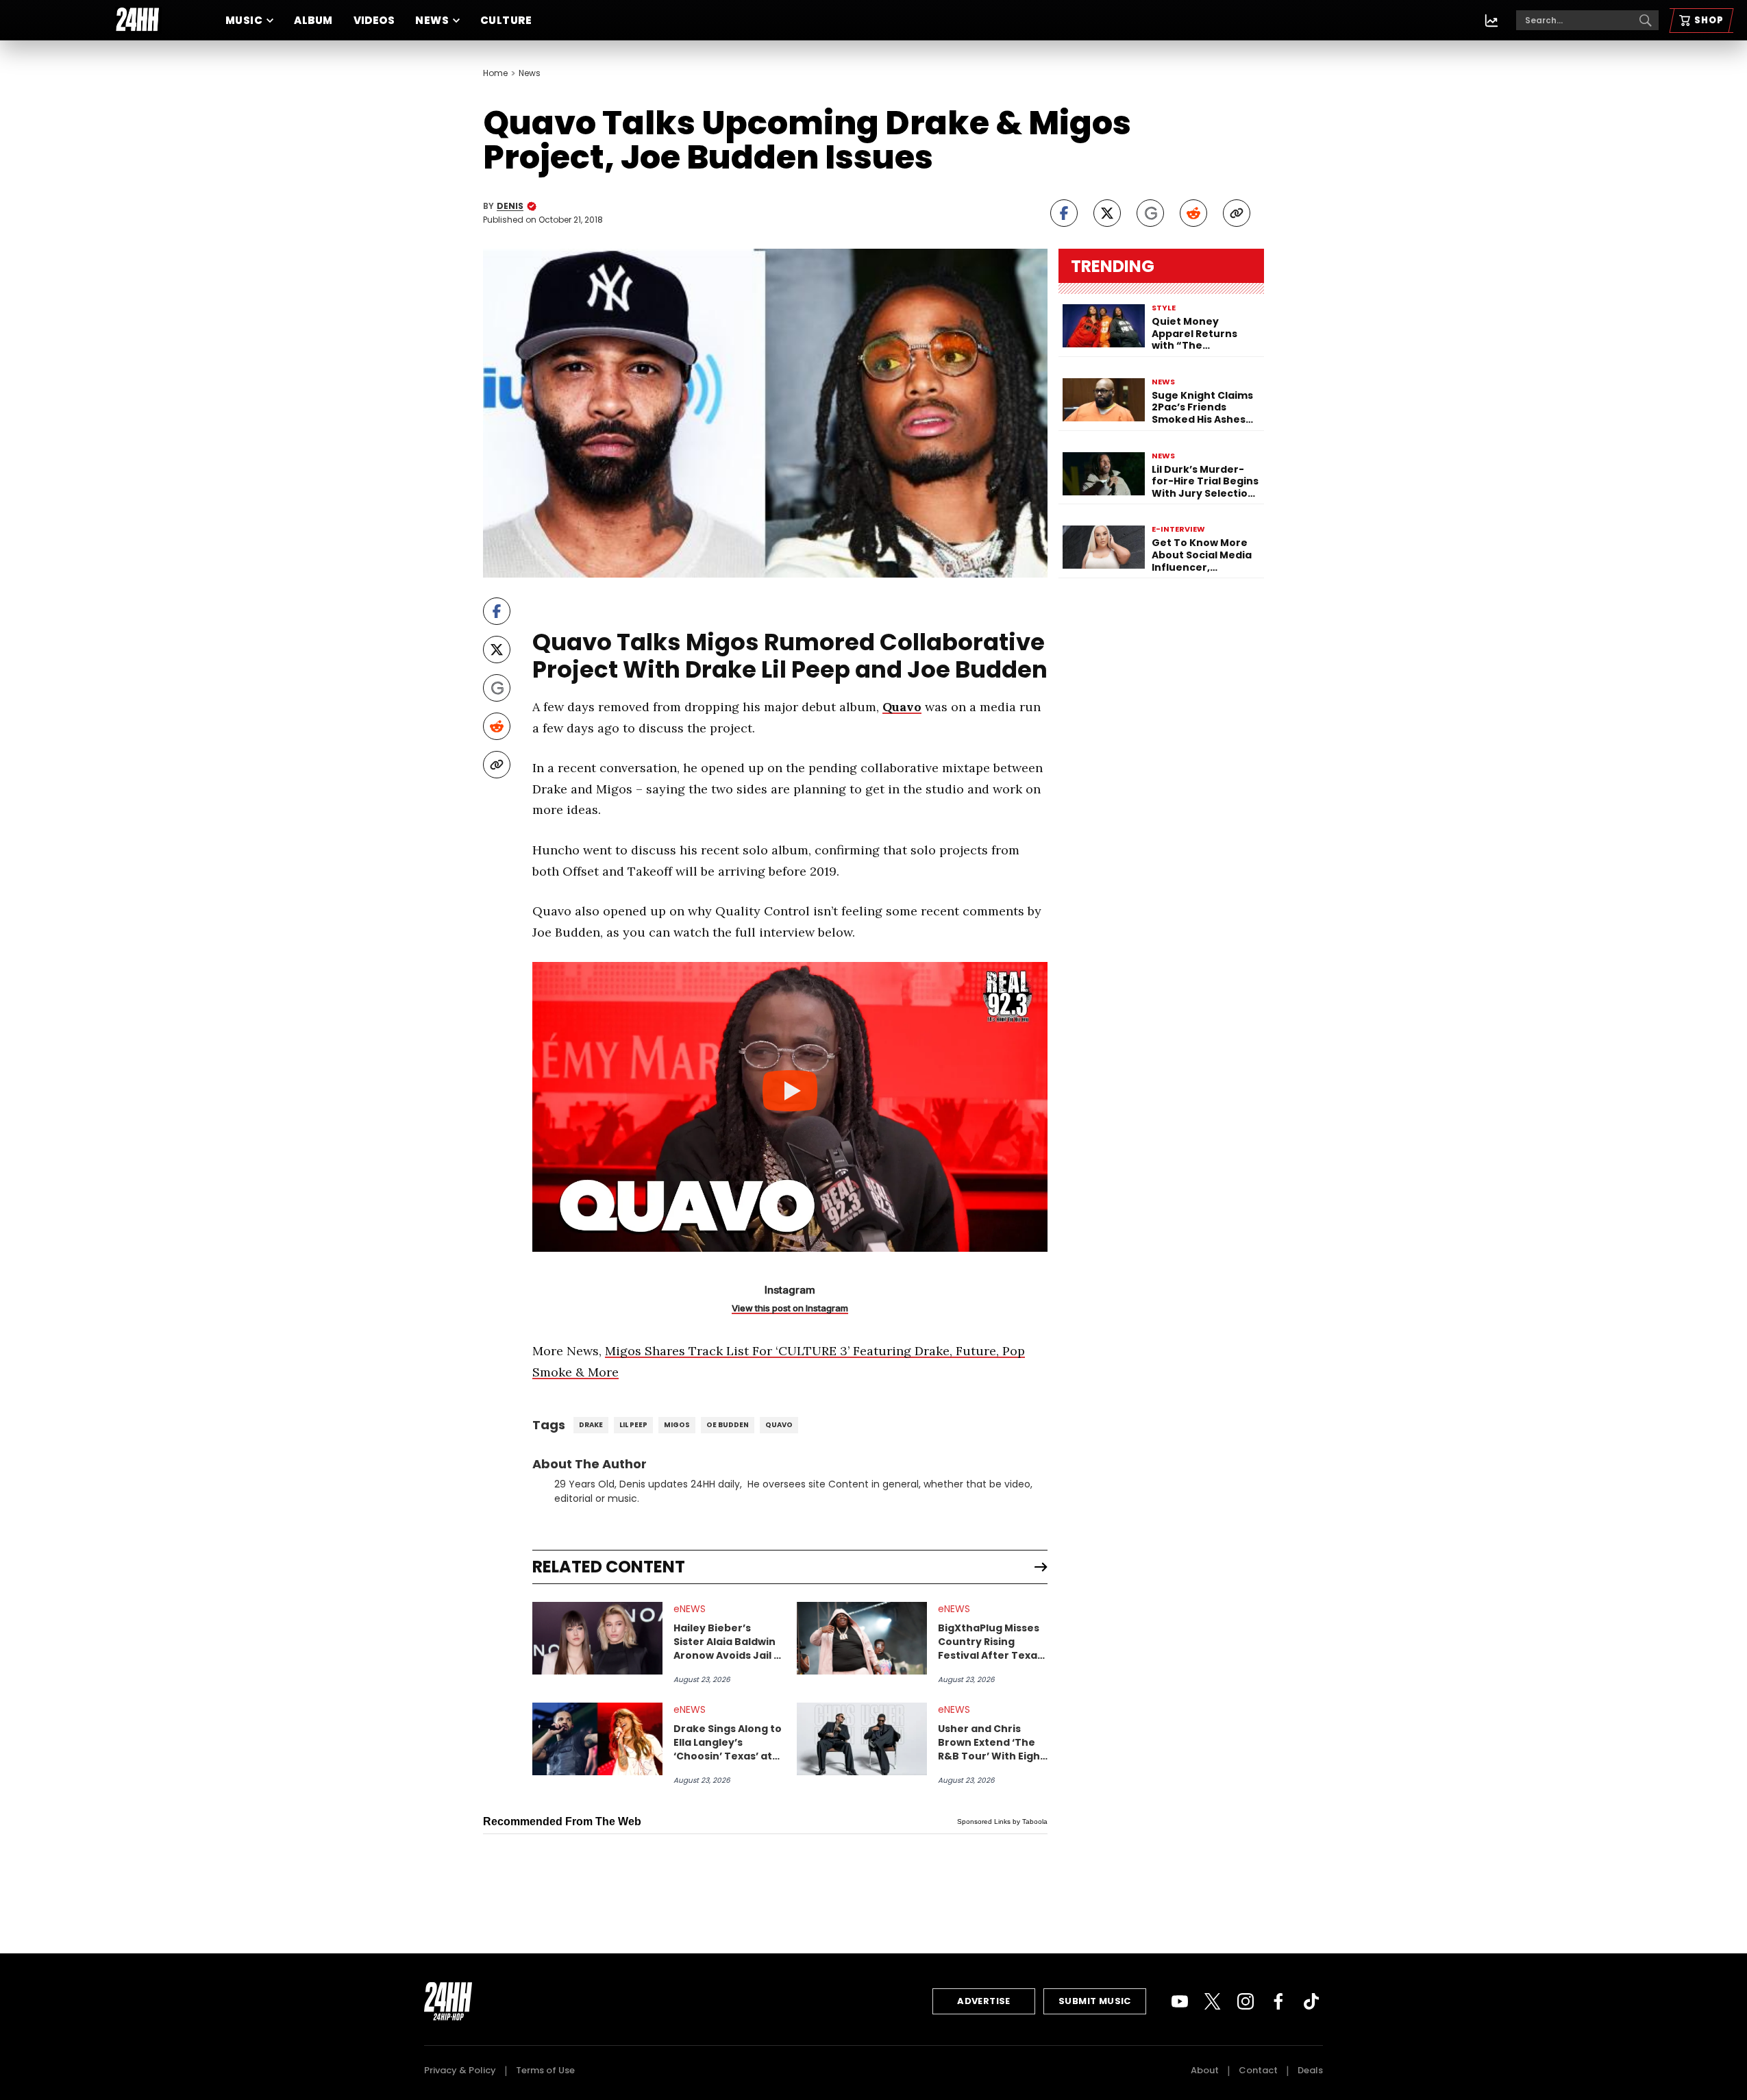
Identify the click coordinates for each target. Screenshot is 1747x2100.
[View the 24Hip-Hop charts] (1491, 21)
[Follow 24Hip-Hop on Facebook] (1278, 2001)
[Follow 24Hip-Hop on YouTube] (1180, 2001)
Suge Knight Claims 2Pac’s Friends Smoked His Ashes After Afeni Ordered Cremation (1204, 408)
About (1205, 2070)
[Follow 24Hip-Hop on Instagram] (1246, 2001)
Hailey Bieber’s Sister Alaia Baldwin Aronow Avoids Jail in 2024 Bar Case (728, 1642)
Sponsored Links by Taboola (1002, 1821)
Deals (1310, 2070)
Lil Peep (633, 1425)
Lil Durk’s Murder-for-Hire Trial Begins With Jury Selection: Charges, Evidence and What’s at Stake (1205, 482)
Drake (591, 1425)
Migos (677, 1425)
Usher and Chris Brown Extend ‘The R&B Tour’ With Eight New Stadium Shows (991, 1742)
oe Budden (728, 1425)
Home (495, 73)
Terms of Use (545, 2070)
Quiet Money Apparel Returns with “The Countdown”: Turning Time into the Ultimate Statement (1199, 334)
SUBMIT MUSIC (1095, 2001)
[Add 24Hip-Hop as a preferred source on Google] (1150, 213)
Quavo (902, 707)
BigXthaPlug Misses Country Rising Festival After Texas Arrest (990, 1642)
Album (313, 20)
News (432, 20)
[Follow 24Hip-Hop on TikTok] (1311, 2001)
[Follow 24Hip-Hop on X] (1213, 2001)
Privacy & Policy (460, 2070)
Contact (1258, 2070)
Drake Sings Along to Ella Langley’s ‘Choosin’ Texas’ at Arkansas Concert (728, 1742)
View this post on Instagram (790, 1308)
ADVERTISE (984, 2001)
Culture (506, 20)
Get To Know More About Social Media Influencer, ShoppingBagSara (1202, 555)
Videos (374, 20)
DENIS (510, 206)
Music (244, 20)
